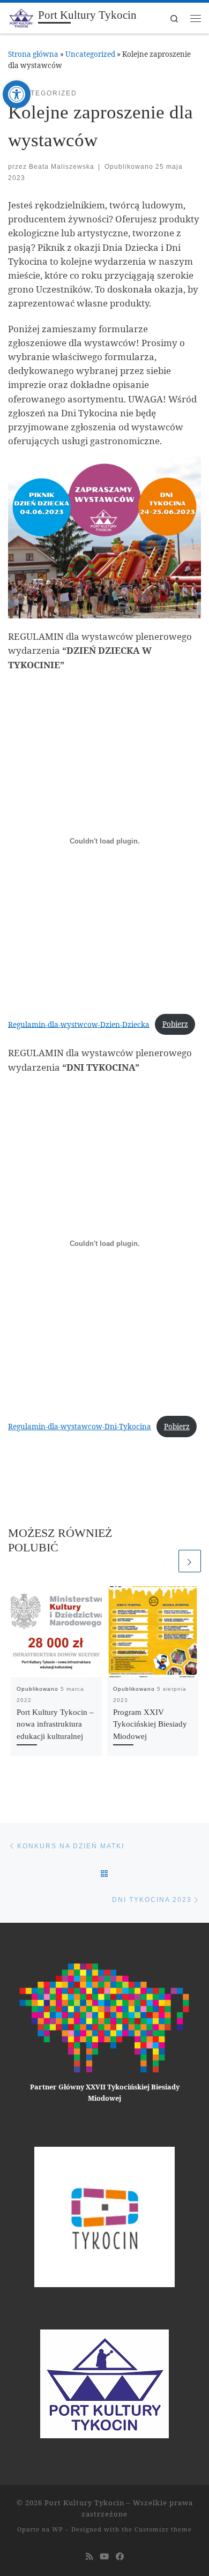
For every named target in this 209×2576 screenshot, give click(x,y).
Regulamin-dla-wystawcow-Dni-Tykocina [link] (80, 1427)
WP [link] (58, 2529)
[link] (17, 94)
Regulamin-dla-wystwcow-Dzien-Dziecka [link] (79, 1024)
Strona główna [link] (33, 54)
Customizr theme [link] (163, 2529)
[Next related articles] (190, 1561)
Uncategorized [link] (90, 54)
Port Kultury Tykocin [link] (84, 2503)
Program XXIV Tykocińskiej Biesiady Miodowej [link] (150, 1724)
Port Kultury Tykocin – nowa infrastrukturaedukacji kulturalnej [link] (55, 1724)
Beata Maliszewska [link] (62, 166)
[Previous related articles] (165, 1561)
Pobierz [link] (175, 1024)
